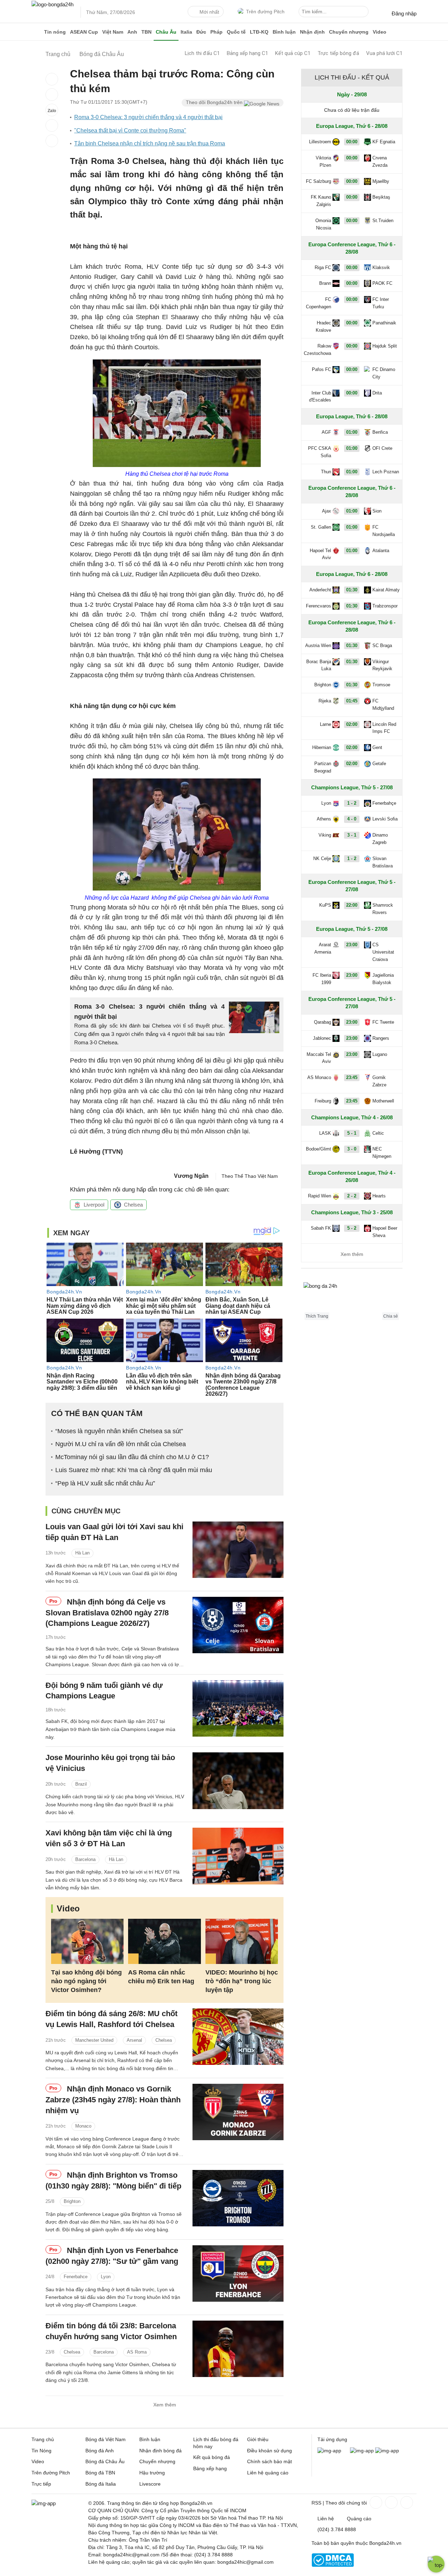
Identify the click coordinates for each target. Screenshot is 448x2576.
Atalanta (381, 551)
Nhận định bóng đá (160, 2451)
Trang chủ (43, 2439)
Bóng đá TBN (100, 2473)
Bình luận (284, 32)
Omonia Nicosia (323, 224)
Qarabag (323, 1022)
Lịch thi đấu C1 (202, 53)
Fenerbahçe (384, 803)
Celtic (378, 1133)
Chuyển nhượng (349, 32)
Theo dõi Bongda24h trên (215, 102)
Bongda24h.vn (385, 2543)
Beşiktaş (381, 197)
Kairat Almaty (386, 590)
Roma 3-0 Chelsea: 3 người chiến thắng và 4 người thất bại (148, 117)
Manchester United (94, 2040)
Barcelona (85, 1859)
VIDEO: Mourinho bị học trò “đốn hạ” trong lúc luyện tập (242, 1981)
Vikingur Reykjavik (382, 665)
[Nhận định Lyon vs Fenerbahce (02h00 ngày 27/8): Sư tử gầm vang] (238, 2273)
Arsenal (134, 2040)
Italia (186, 32)
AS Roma (137, 2352)
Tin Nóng (41, 2451)
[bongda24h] (37, 32)
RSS (316, 2503)
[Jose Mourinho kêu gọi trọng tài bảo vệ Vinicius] (238, 1781)
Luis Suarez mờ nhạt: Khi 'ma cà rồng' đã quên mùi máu (134, 1470)
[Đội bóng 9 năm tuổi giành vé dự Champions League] (238, 1708)
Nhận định (312, 32)
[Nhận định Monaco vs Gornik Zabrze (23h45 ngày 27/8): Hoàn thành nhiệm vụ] (238, 2112)
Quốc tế (236, 32)
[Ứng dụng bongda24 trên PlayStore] (362, 2451)
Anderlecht (320, 590)
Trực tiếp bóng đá (338, 53)
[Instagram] (391, 2502)
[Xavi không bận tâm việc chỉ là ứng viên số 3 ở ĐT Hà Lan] (238, 1856)
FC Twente (383, 1022)
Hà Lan (82, 1553)
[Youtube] (406, 2502)
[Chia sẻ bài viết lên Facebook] (52, 79)
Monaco (83, 2126)
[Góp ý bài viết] (52, 125)
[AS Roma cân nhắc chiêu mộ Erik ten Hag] (164, 1941)
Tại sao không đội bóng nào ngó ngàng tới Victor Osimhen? (86, 1981)
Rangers (381, 1038)
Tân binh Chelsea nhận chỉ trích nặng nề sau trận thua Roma (150, 143)
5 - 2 (352, 1228)
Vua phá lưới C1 (384, 53)
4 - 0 (352, 819)
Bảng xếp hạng (210, 2468)
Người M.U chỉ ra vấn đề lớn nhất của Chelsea (121, 1444)
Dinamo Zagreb (380, 839)
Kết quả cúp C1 (293, 53)
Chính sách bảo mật (269, 2461)
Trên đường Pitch (265, 12)
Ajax (327, 511)
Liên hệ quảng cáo (268, 2473)
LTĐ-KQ (259, 32)
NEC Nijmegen (382, 1153)
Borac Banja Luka (319, 665)
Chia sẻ (391, 1316)
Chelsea (133, 1205)
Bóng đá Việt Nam (106, 2439)
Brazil (81, 1784)
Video (380, 32)
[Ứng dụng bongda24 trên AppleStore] (387, 2451)
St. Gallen (321, 527)
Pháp (216, 32)
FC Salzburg (318, 181)
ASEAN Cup (84, 32)
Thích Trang (317, 1316)
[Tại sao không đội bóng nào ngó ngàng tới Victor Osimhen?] (87, 1941)
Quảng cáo (359, 2519)
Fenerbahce (76, 2277)
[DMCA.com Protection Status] (333, 2565)
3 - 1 (352, 835)
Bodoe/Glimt (318, 1149)
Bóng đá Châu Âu (105, 2461)
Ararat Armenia (323, 948)
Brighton (72, 2201)
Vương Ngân (191, 1176)
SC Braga (382, 645)
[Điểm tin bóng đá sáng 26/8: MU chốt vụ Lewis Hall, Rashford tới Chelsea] (238, 2037)
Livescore (150, 2484)
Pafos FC (321, 369)
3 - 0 (352, 1149)
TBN (146, 32)
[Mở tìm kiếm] (364, 13)
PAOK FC (382, 283)
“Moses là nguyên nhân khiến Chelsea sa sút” (119, 1431)
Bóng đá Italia (101, 2484)
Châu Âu (166, 32)
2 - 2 (352, 1196)
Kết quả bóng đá (212, 2457)
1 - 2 (352, 803)
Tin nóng (55, 32)
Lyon (106, 2277)
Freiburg (323, 1101)
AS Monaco (319, 1077)
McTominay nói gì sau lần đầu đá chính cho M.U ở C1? (132, 1457)
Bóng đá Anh (100, 2451)
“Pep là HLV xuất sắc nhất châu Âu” (105, 1483)
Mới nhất (209, 12)
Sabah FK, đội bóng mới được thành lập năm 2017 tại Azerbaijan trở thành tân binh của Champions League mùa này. (110, 1729)
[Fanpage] (375, 2502)
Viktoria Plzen (323, 162)
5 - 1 (352, 1133)
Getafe (379, 764)
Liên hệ (326, 2519)
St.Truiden (383, 221)
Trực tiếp (41, 2484)
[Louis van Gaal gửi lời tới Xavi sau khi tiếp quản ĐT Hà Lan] (238, 1550)
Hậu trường (152, 2473)
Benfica (380, 432)
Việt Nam (113, 32)
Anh (132, 32)
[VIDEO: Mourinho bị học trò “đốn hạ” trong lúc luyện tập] (242, 1941)
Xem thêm (165, 2405)
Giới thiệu (258, 2439)
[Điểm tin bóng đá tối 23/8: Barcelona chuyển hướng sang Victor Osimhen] (238, 2349)
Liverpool (94, 1205)
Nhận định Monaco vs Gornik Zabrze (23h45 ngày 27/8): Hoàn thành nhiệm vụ (113, 2100)
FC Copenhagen (318, 303)
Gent (377, 747)
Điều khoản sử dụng (269, 2451)
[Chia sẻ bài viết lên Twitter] (52, 95)
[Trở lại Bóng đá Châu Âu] (52, 141)
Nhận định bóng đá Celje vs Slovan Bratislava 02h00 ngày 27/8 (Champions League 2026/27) (107, 1613)
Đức (201, 32)
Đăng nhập (404, 13)
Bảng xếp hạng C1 (247, 53)
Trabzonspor (385, 606)
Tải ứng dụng (332, 2439)
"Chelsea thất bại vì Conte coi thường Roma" (130, 130)
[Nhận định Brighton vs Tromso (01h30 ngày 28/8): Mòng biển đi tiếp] (238, 2198)
